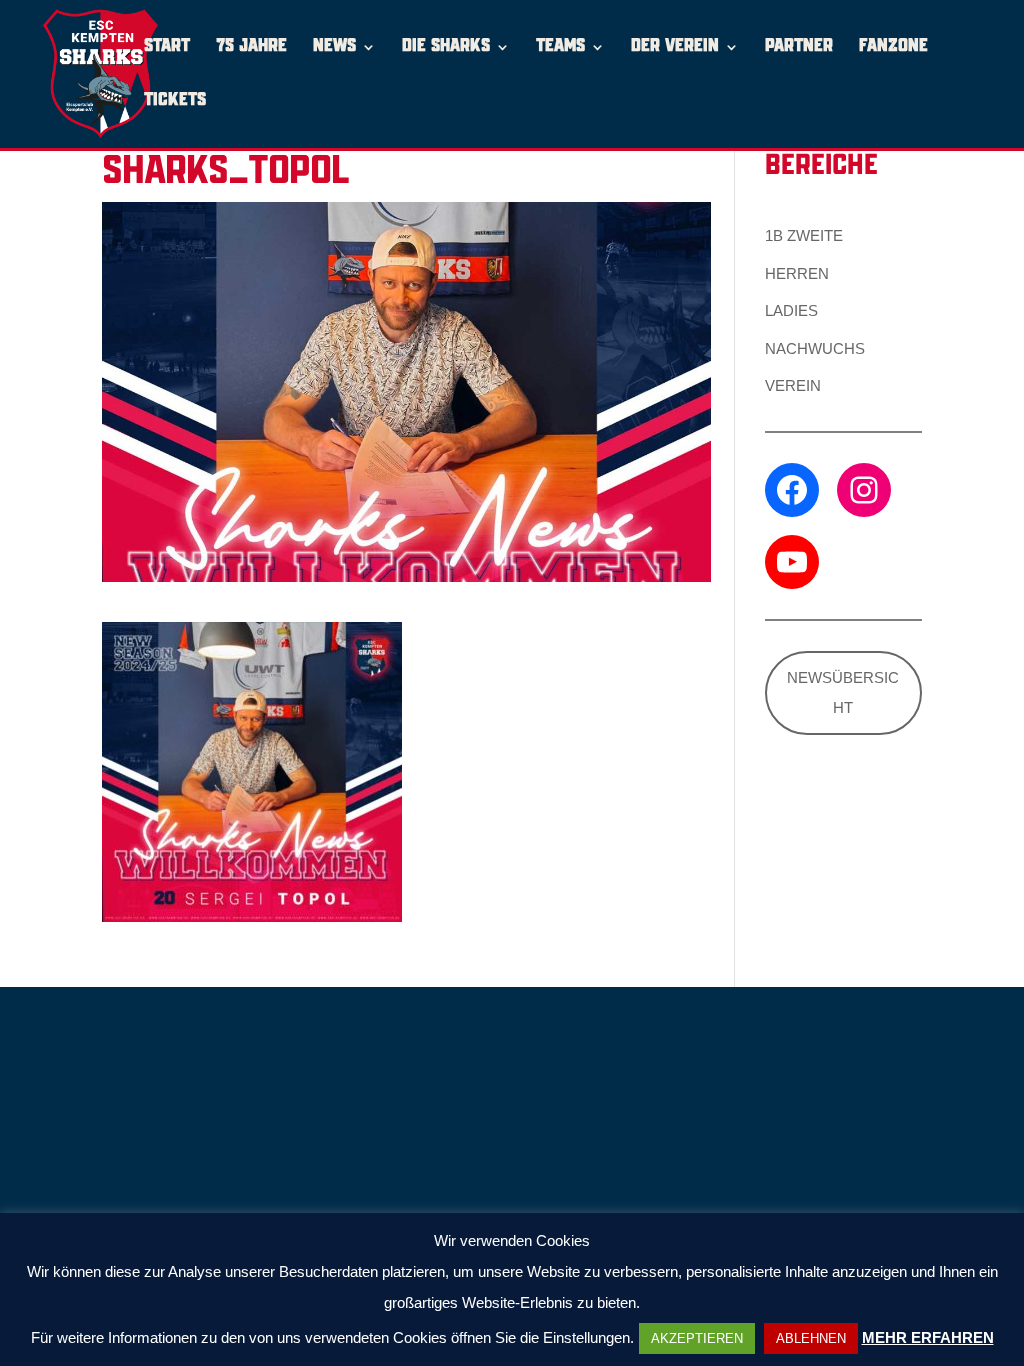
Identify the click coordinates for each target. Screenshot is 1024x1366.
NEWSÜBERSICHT (843, 692)
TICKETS (175, 101)
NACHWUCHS (815, 348)
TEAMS (560, 47)
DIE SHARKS (446, 47)
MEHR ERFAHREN (928, 1337)
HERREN (797, 273)
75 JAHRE (251, 47)
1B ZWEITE (804, 235)
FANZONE (893, 47)
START (167, 47)
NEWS (334, 47)
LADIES (791, 310)
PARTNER (799, 47)
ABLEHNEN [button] (811, 1338)
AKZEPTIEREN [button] (697, 1338)
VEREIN (793, 385)
